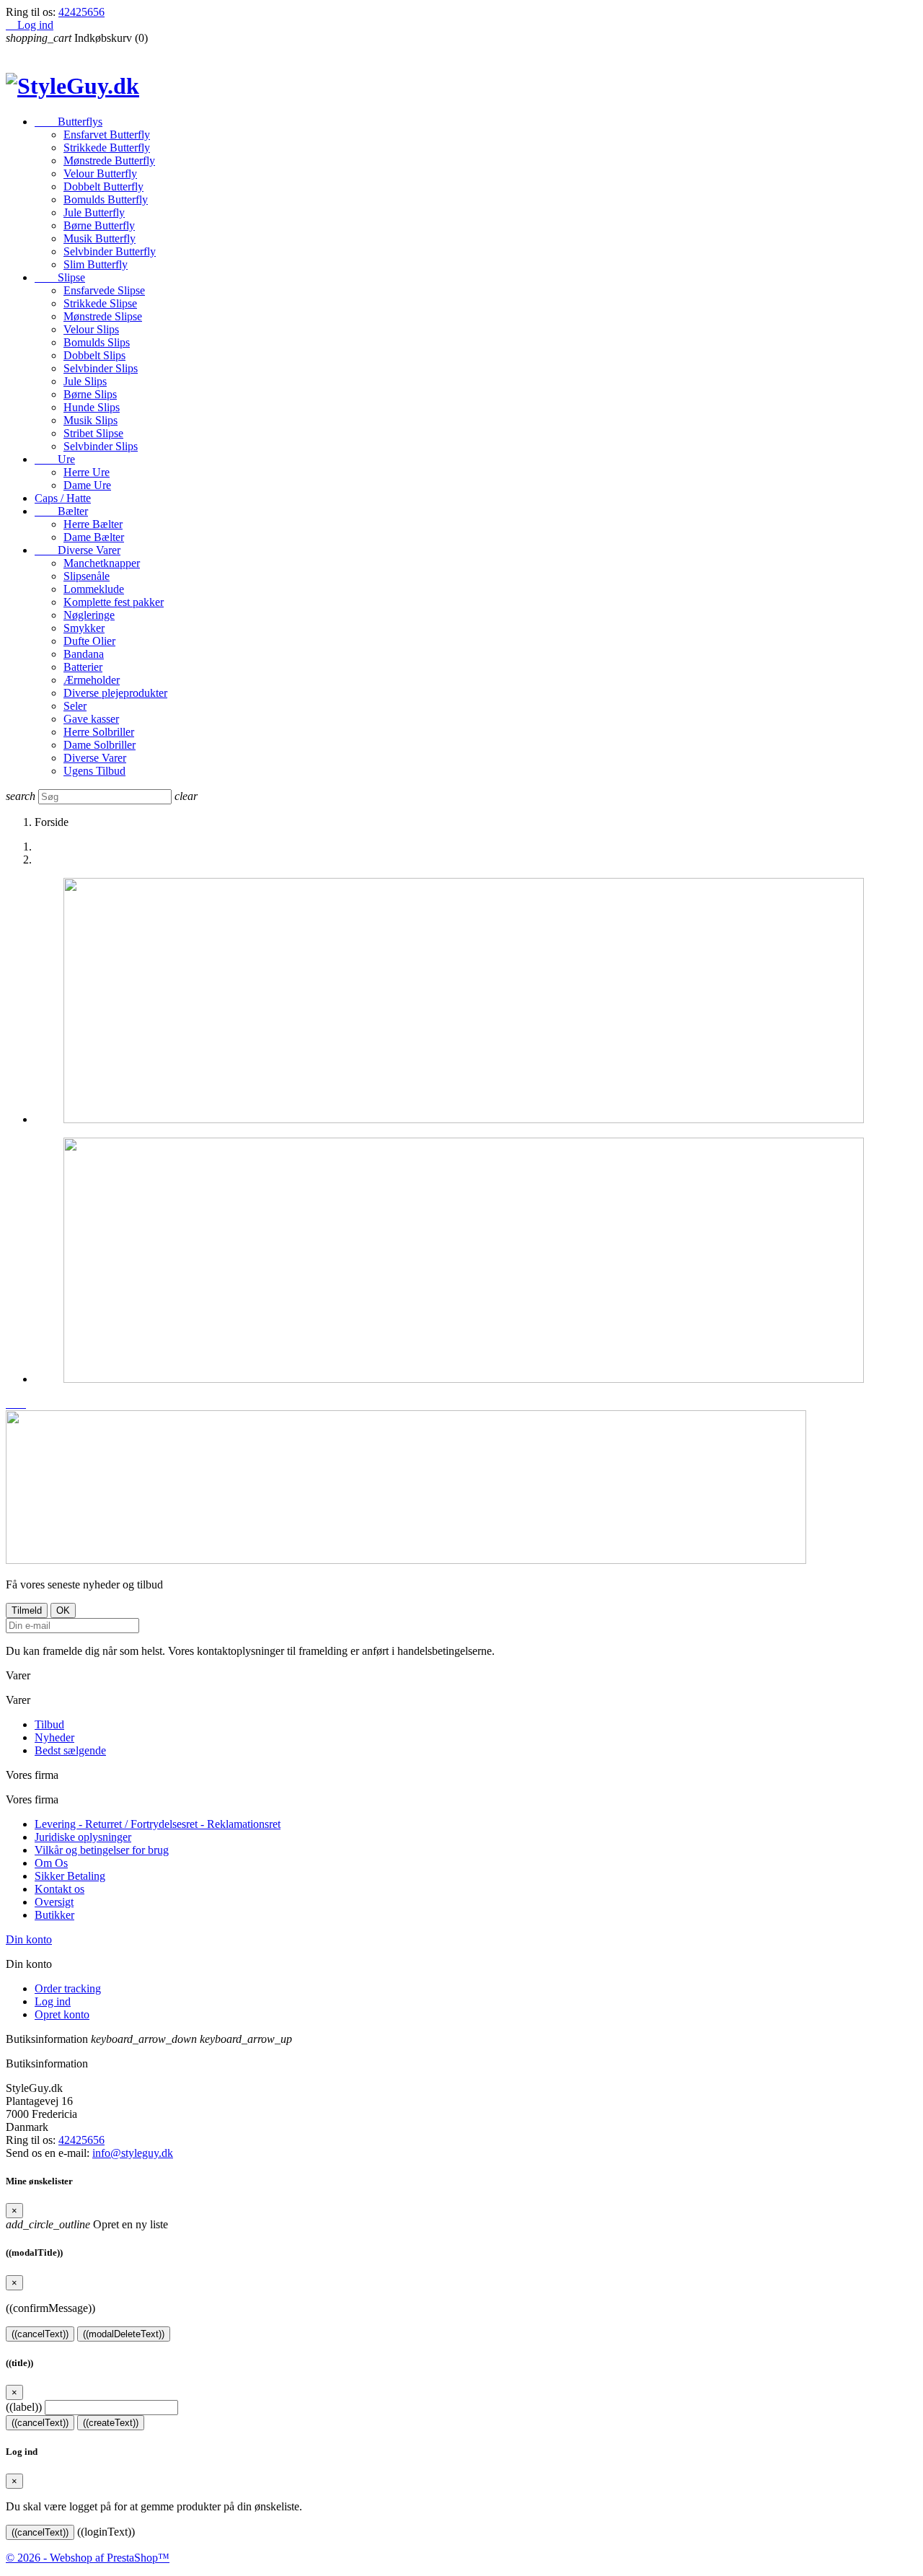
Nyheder (54, 1737)
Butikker (54, 1915)
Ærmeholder (92, 680)
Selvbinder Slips (101, 368)
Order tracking (68, 1988)
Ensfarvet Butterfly (107, 135)
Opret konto (62, 2014)
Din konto (29, 1939)
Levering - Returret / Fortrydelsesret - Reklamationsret (158, 1824)
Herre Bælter (93, 524)
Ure (55, 459)
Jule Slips (85, 381)
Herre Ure (87, 472)
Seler (75, 706)
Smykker (84, 628)
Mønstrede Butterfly (109, 161)
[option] (476, 1002)
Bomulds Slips (97, 342)
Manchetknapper (102, 563)
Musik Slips (90, 420)
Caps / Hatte (63, 498)
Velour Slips (91, 329)
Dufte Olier (89, 641)
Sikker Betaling (70, 1876)
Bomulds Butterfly (106, 199)
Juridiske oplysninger (83, 1837)
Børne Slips (90, 394)
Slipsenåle (87, 576)
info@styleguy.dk (133, 2153)
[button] (12, 1403)
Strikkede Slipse (100, 303)
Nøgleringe (89, 615)
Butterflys (69, 122)
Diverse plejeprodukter (115, 693)
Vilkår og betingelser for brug (102, 1850)
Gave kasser (91, 719)
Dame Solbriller (100, 745)
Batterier (83, 667)
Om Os (51, 1863)
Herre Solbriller (99, 732)
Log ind (53, 2001)
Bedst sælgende (70, 1750)
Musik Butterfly (100, 238)
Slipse (60, 277)
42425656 (81, 12)
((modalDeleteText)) (124, 2334)
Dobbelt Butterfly (103, 186)
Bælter (61, 511)
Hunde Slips (92, 407)
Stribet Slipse (93, 433)
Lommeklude (94, 589)
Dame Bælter (94, 537)
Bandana (84, 654)
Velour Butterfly (100, 173)
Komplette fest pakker (114, 602)
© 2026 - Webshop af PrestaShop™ (88, 2558)
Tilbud (49, 1724)
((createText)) (111, 2423)
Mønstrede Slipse (103, 316)
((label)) (24, 2407)
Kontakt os (59, 1889)
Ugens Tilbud (94, 771)
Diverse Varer (78, 550)
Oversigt (54, 1902)
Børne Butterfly (99, 225)
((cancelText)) (40, 2334)
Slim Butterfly (96, 264)
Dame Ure (87, 485)
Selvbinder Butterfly (110, 251)
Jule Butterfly (94, 212)
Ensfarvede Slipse (104, 290)
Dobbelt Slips (94, 355)
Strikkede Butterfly (107, 148)
